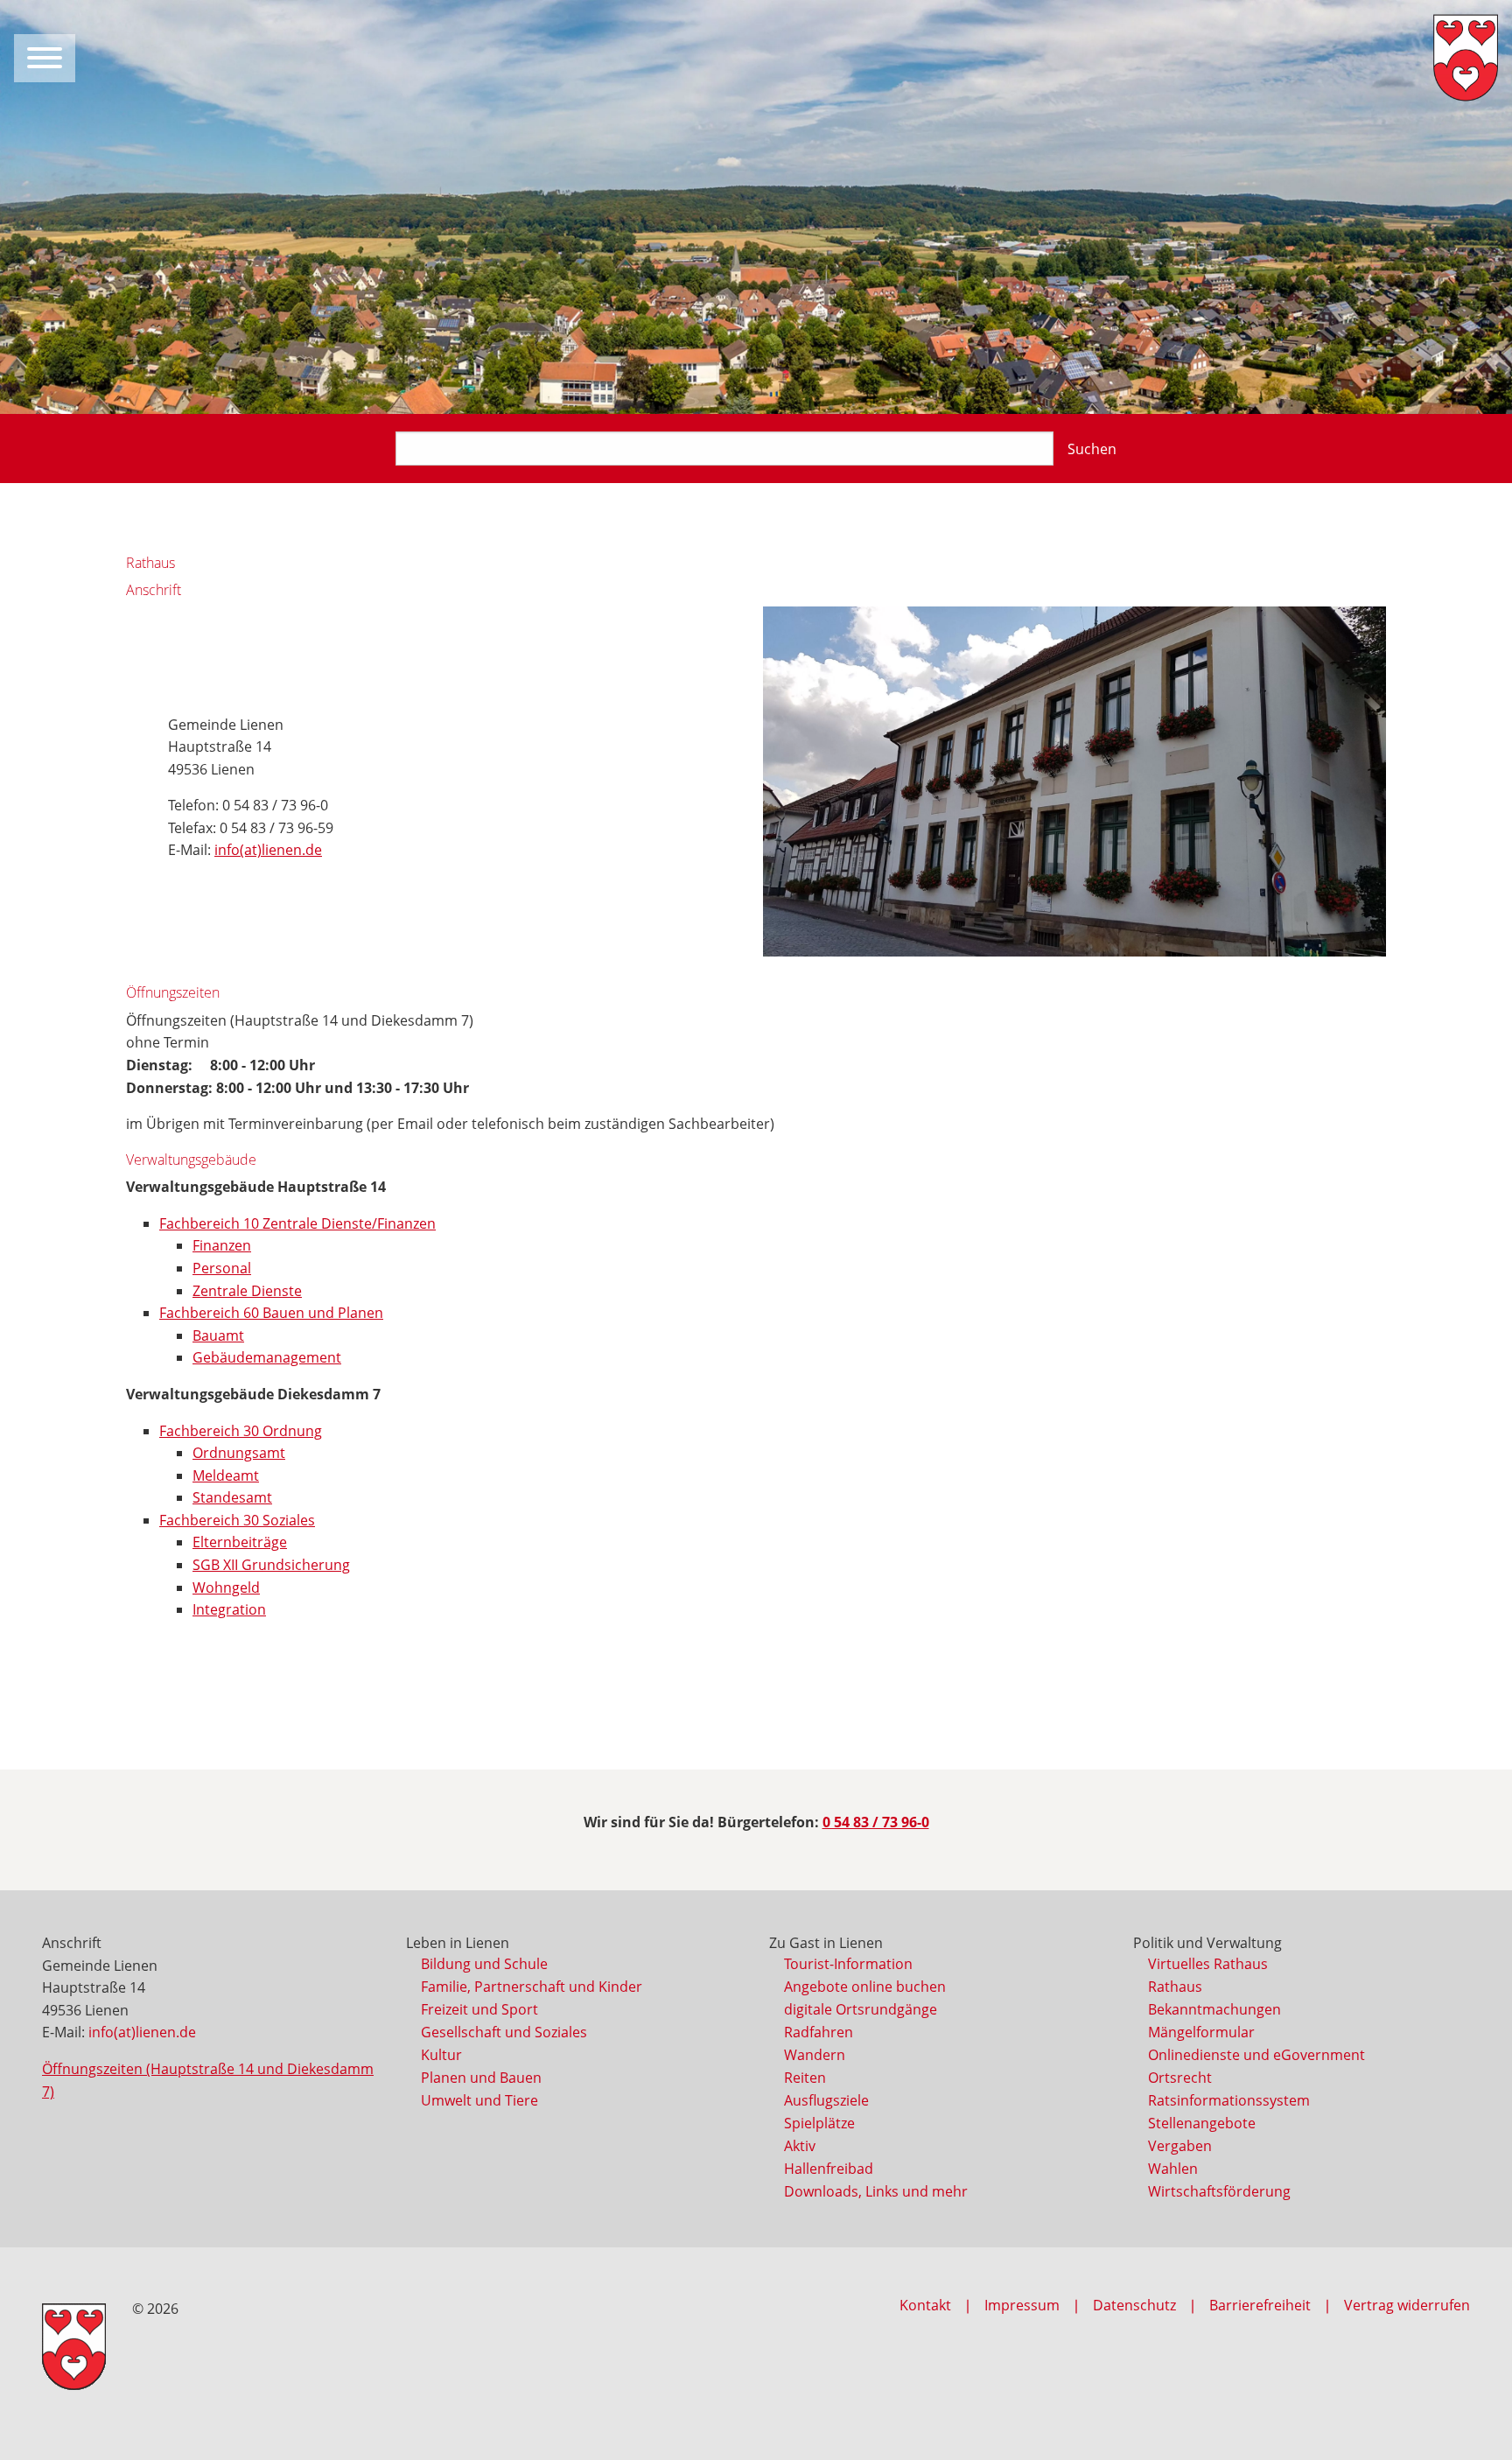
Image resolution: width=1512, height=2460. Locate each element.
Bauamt (218, 1335)
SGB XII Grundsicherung (271, 1565)
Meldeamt (226, 1475)
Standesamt (232, 1497)
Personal (222, 1268)
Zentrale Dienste (247, 1291)
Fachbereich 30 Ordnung (241, 1431)
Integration (229, 1609)
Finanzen (222, 1245)
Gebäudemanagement (267, 1357)
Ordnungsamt (239, 1453)
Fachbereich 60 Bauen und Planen (271, 1313)
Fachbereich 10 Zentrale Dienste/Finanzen (297, 1223)
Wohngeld (226, 1587)
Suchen (1092, 449)
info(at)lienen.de (268, 850)
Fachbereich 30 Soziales (237, 1520)
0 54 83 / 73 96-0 (876, 1822)
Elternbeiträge (240, 1542)
